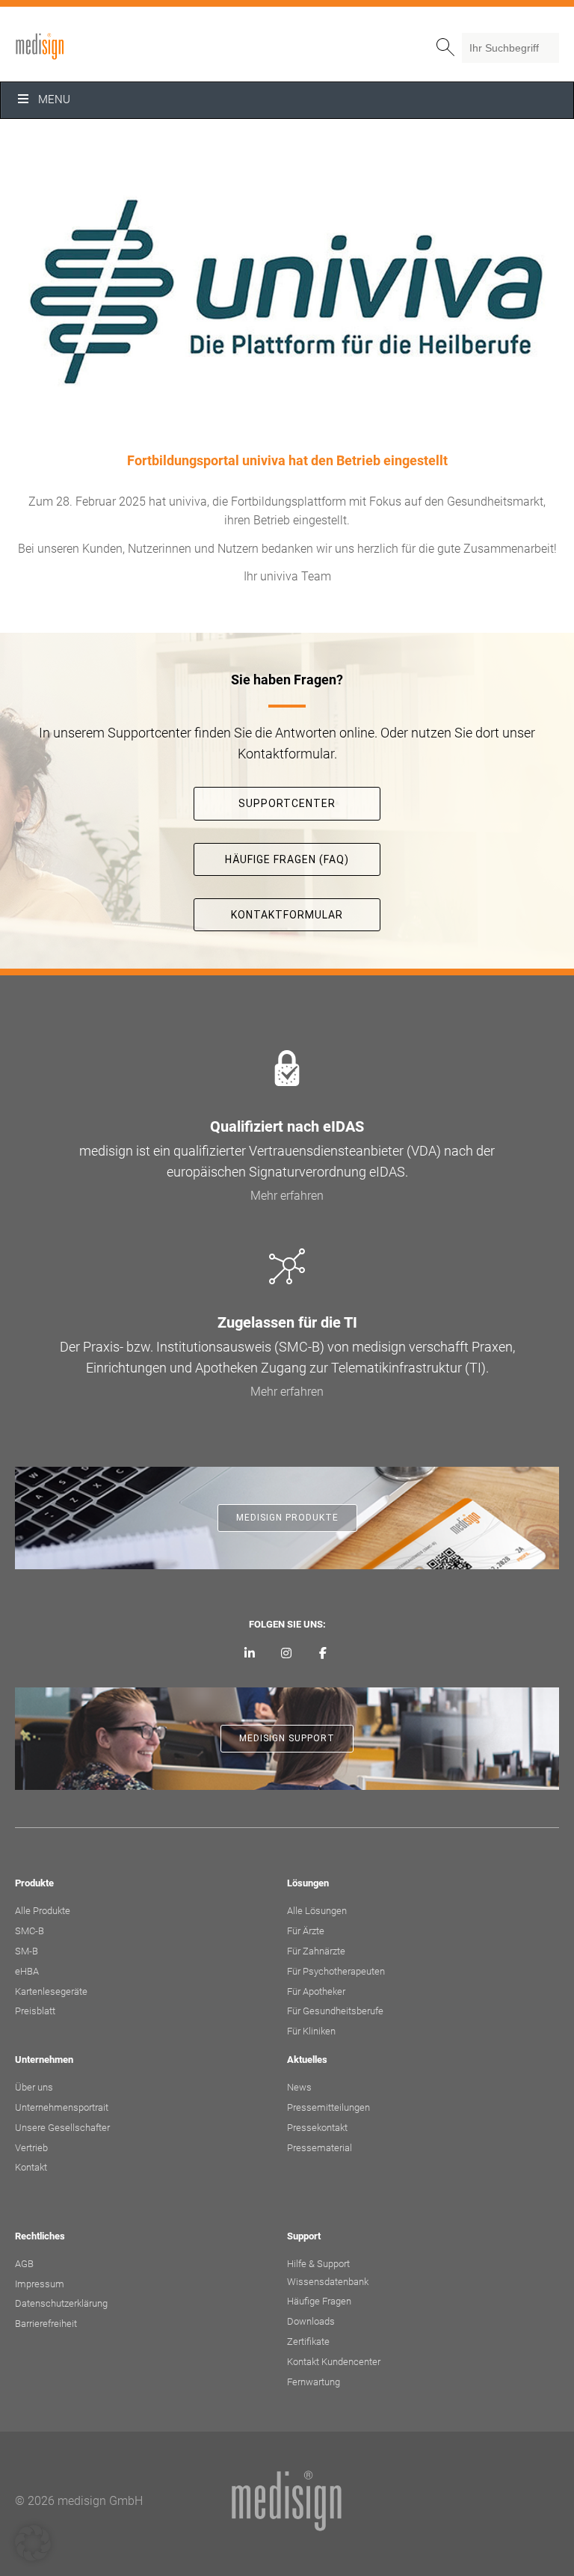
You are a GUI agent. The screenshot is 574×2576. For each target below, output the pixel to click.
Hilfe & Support (318, 2264)
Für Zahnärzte (316, 1951)
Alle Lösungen (317, 1911)
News (299, 2087)
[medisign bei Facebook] (323, 1654)
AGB (24, 2264)
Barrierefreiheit (46, 2324)
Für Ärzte (306, 1931)
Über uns (34, 2087)
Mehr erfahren (287, 1196)
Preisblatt (35, 2011)
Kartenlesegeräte (51, 1991)
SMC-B (30, 1931)
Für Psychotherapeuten (336, 1971)
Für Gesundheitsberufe (335, 2011)
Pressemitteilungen (328, 2107)
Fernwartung (314, 2382)
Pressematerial (320, 2148)
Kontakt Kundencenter (334, 2362)
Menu (54, 99)
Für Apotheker (316, 1991)
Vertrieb (31, 2148)
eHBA (27, 1971)
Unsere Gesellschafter (62, 2128)
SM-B (27, 1951)
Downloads (311, 2321)
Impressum (40, 2284)
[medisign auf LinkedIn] (250, 1654)
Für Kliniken (311, 2031)
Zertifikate (308, 2342)
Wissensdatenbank (328, 2282)
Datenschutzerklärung (61, 2303)
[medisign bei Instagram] (287, 1654)
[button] (33, 2543)
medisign (77, 46)
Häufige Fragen (319, 2301)
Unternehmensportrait (62, 2107)
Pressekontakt (317, 2128)
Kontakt (31, 2167)
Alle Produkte (43, 1911)
